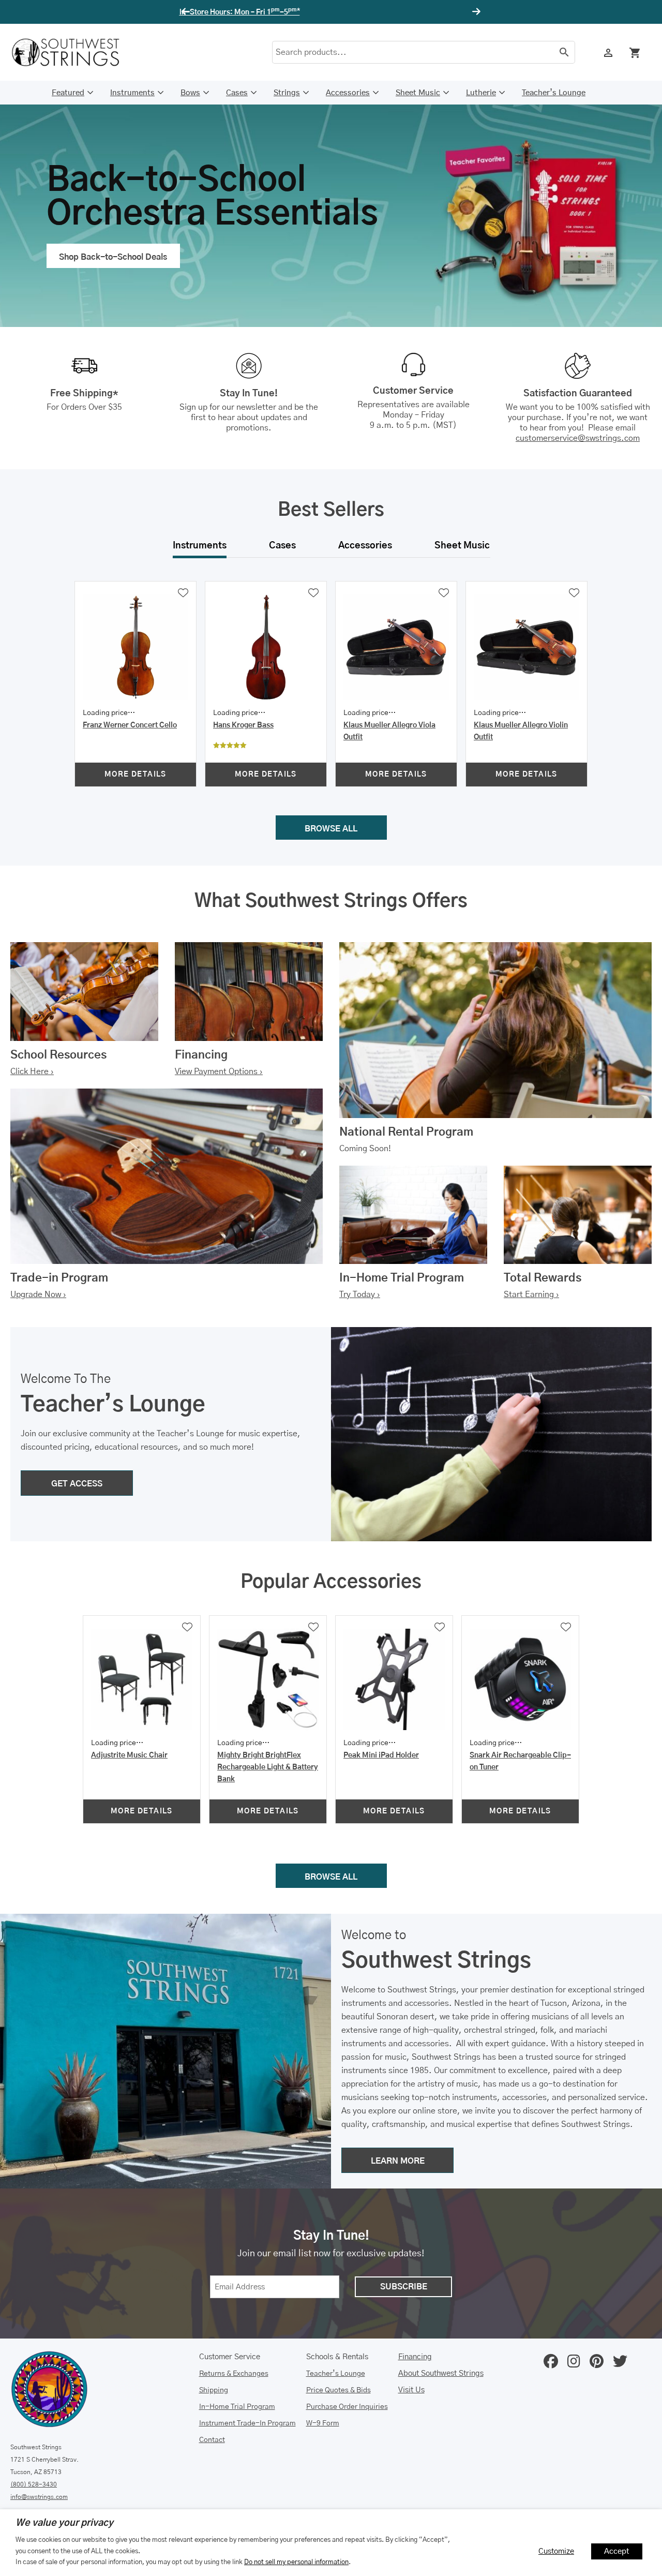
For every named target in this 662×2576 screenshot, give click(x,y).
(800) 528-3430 (34, 2484)
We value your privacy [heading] (64, 2523)
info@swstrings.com (39, 2497)
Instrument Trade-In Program (247, 2423)
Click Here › (32, 1071)
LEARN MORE (398, 2161)
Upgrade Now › (38, 1294)
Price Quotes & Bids (338, 2390)
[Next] (475, 12)
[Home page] (72, 52)
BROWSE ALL (331, 829)
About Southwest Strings (441, 2373)
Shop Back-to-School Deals (113, 257)
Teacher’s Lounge (554, 93)
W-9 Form (323, 2423)
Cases (237, 93)
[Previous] (187, 12)
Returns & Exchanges (234, 2374)
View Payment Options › (219, 1071)
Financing (415, 2357)
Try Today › (360, 1294)
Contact (212, 2440)
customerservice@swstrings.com (578, 438)
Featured (68, 93)
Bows (190, 93)
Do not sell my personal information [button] (296, 2562)
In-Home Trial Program (237, 2407)
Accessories (348, 93)
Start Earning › (531, 1294)
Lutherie (481, 93)
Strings (287, 93)
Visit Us (411, 2390)
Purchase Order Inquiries (347, 2407)
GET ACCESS (77, 1484)
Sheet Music (418, 93)
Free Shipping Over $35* (331, 12)
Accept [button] (617, 2551)
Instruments (132, 93)
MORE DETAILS (136, 775)
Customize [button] (556, 2551)
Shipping (214, 2390)
